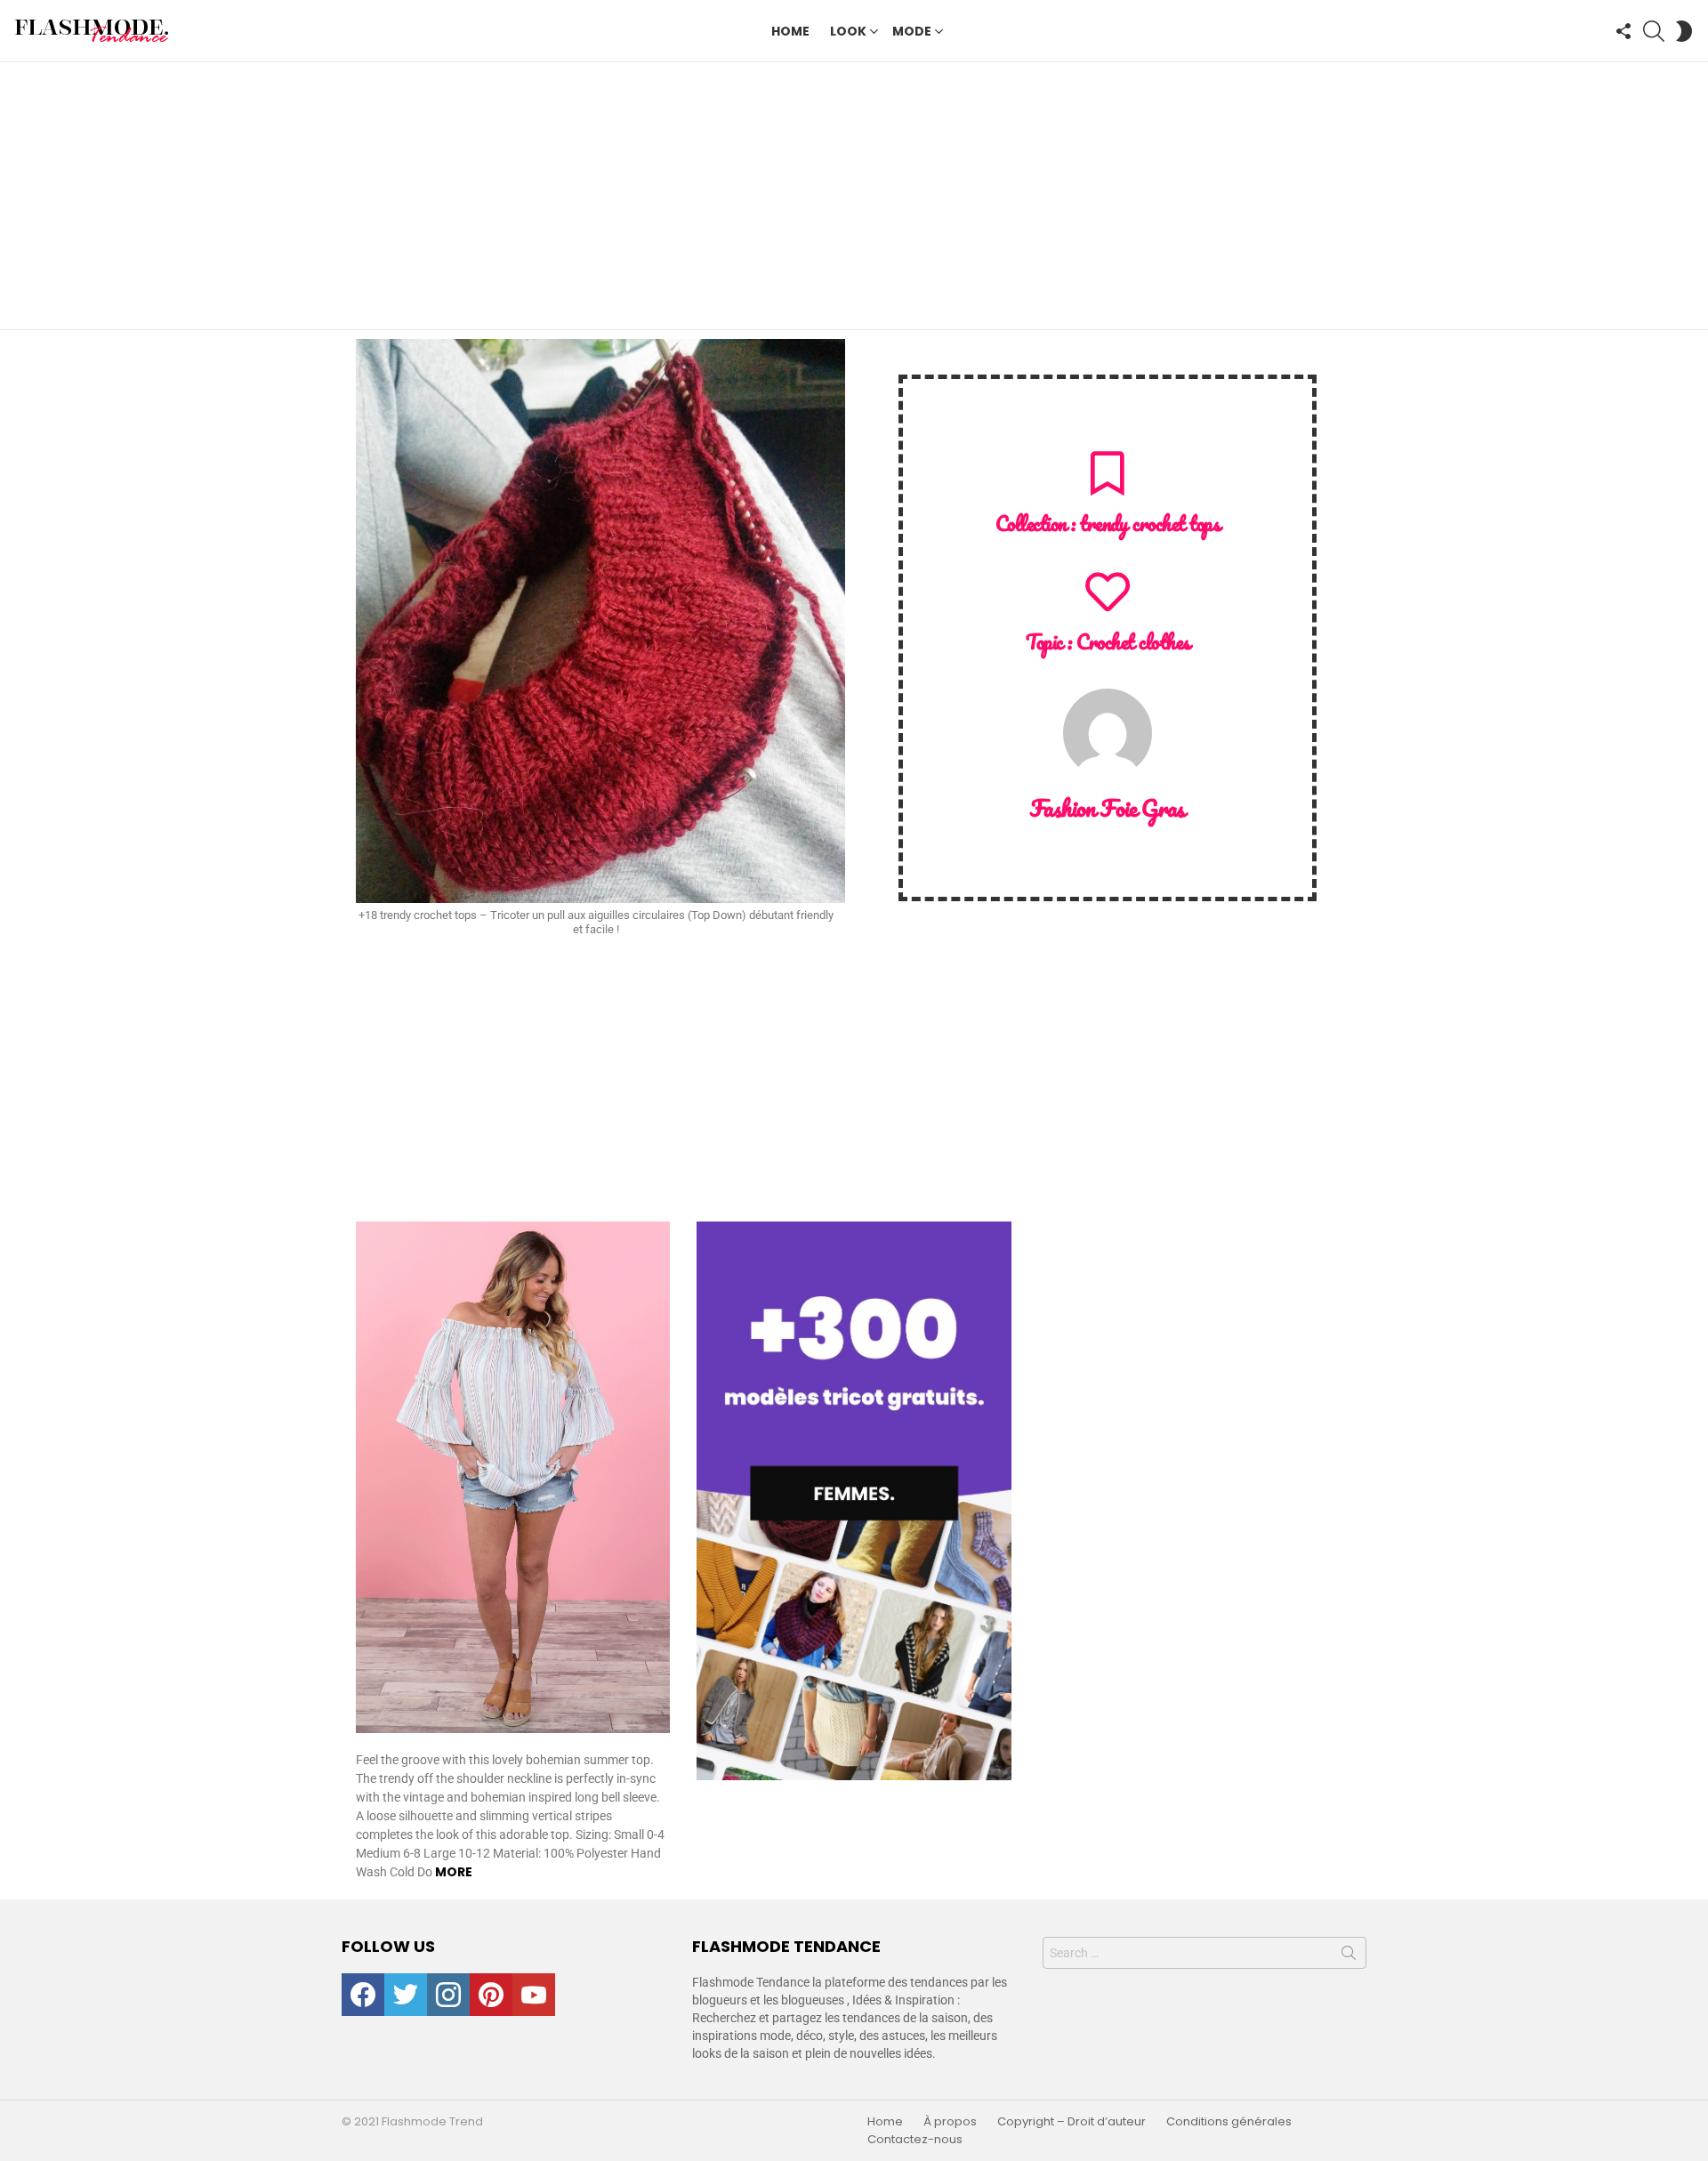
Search (1349, 1956)
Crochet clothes (1133, 642)
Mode (912, 31)
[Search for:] (1204, 1953)
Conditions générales (1229, 2122)
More (454, 1872)
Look (848, 31)
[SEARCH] (1654, 31)
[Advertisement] (854, 196)
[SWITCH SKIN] (1684, 31)
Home (790, 31)
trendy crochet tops (1150, 524)
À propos (950, 2122)
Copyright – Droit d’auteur (1072, 2122)
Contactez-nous (915, 2140)
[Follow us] (1623, 31)
